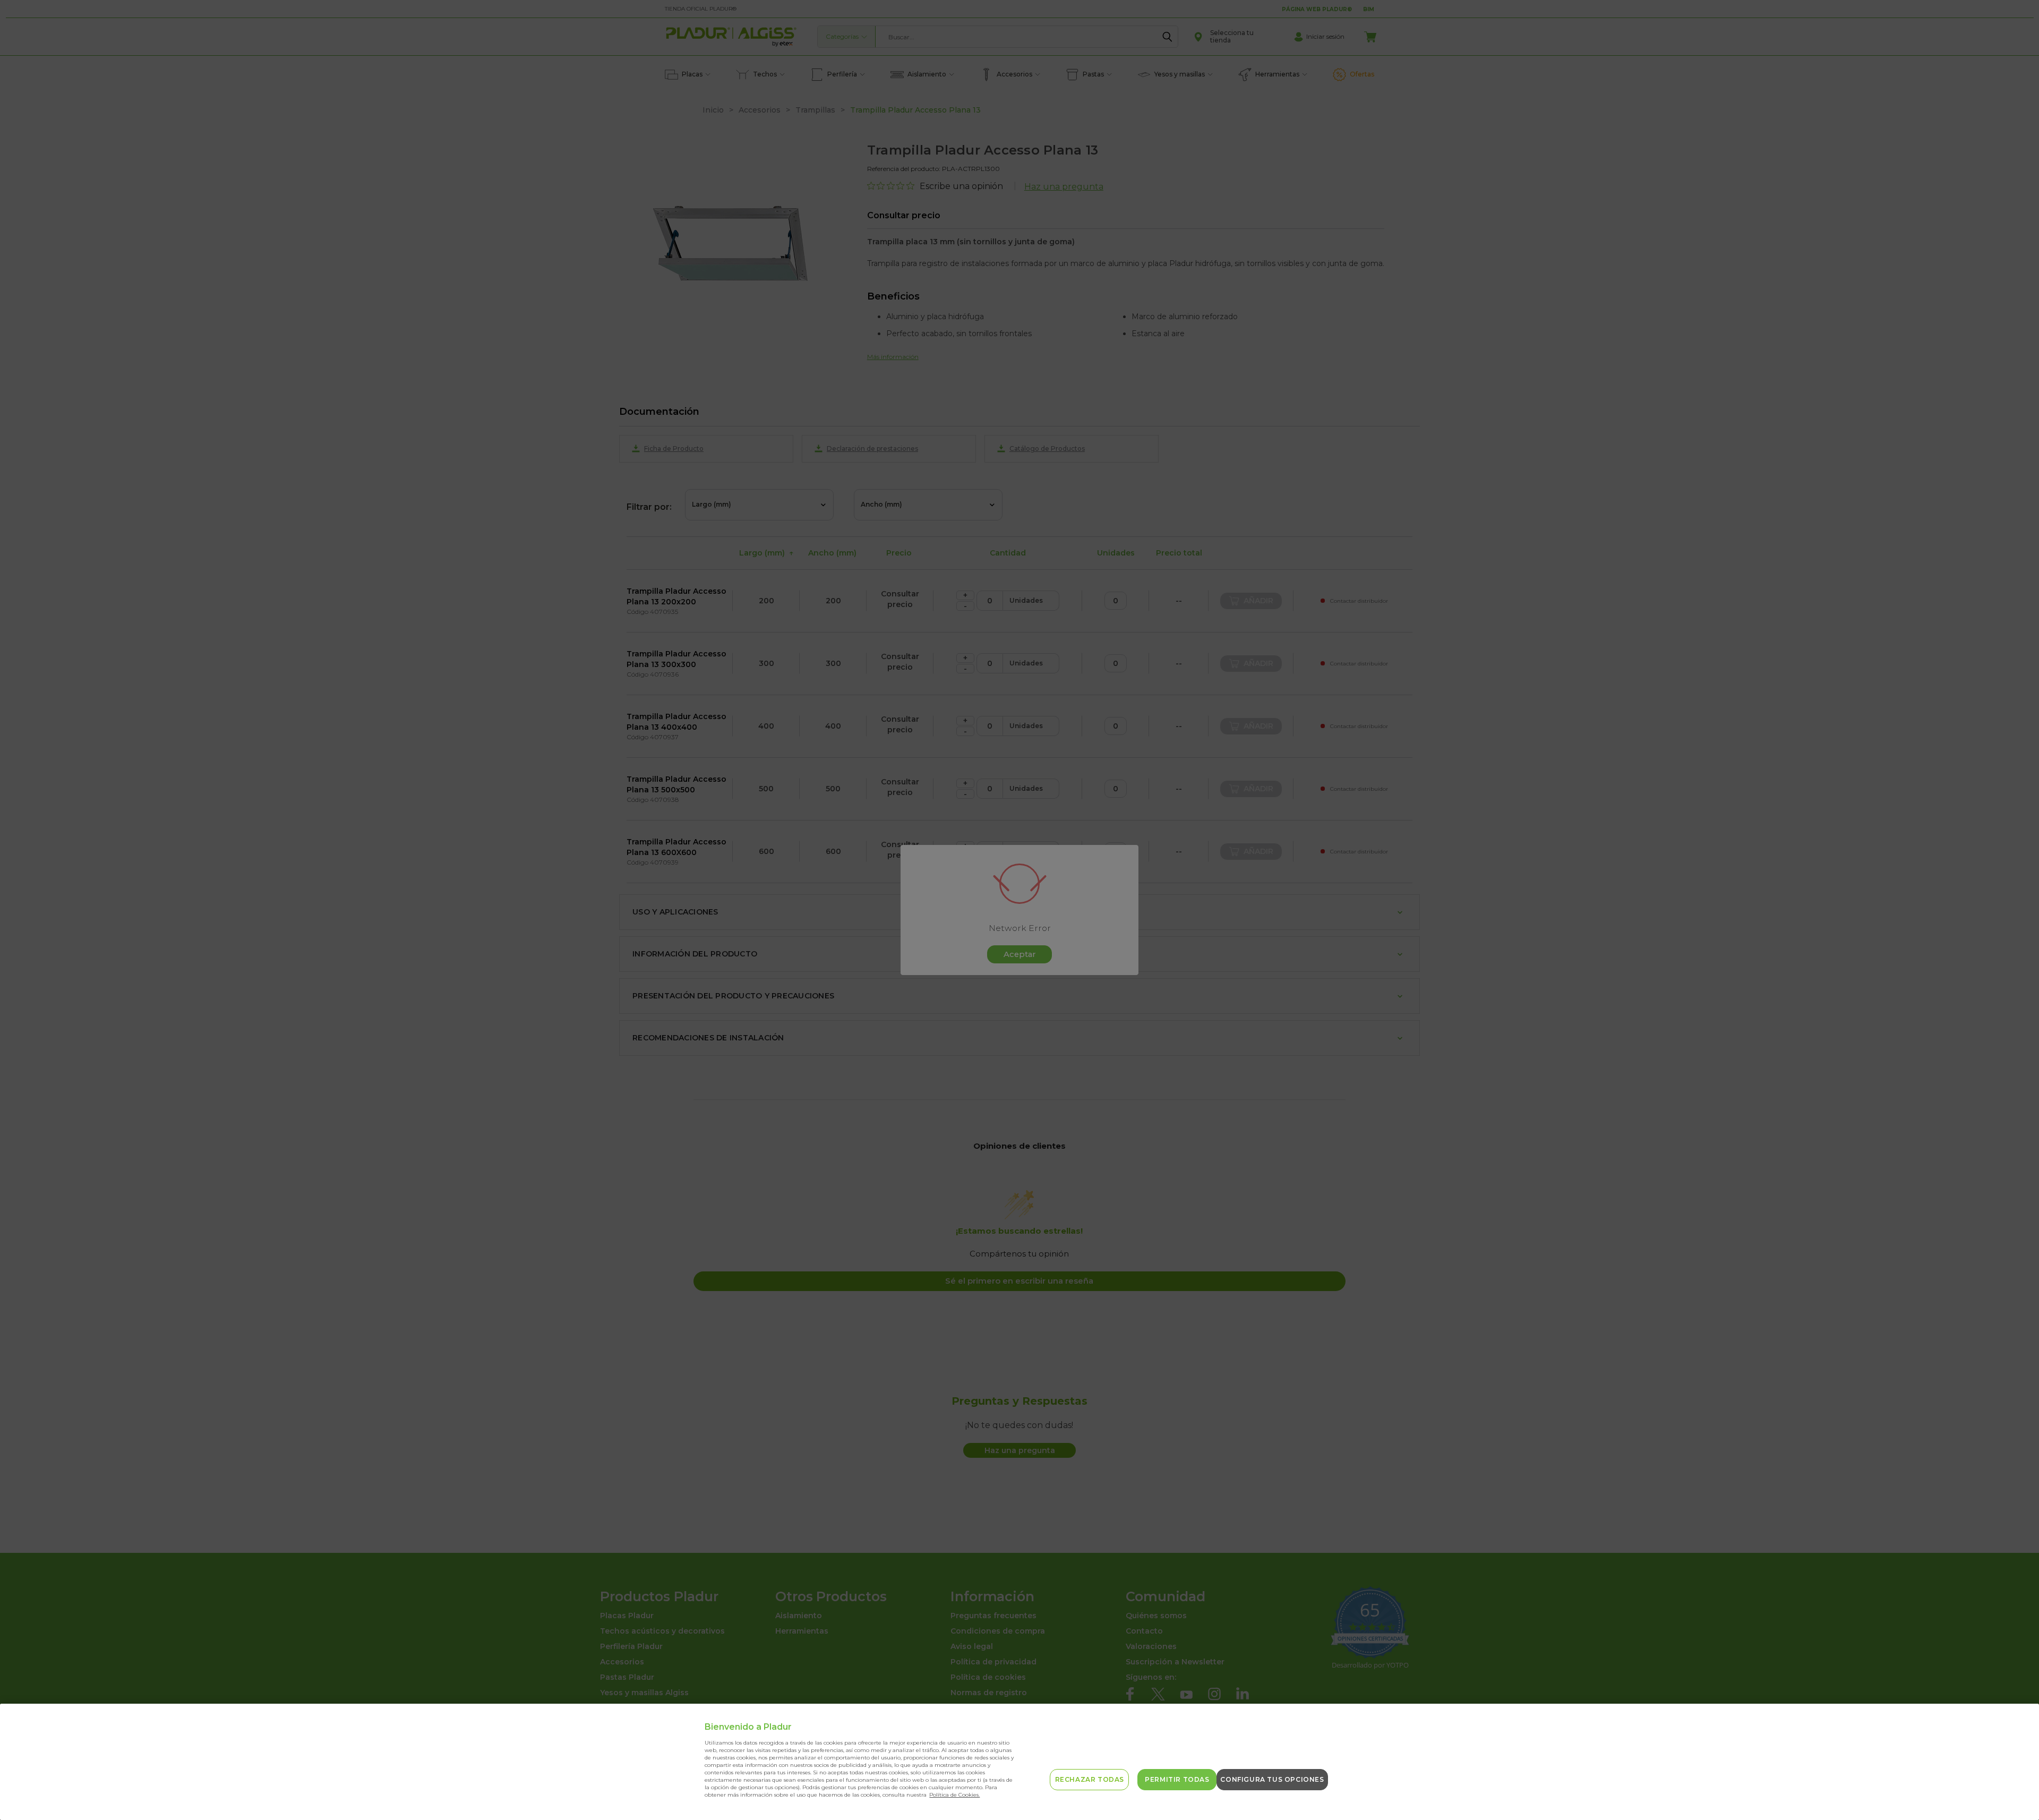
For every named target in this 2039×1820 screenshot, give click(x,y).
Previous (2014, 1787)
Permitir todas (1177, 1779)
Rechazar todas (1090, 1779)
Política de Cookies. (954, 1795)
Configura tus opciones (1272, 1779)
